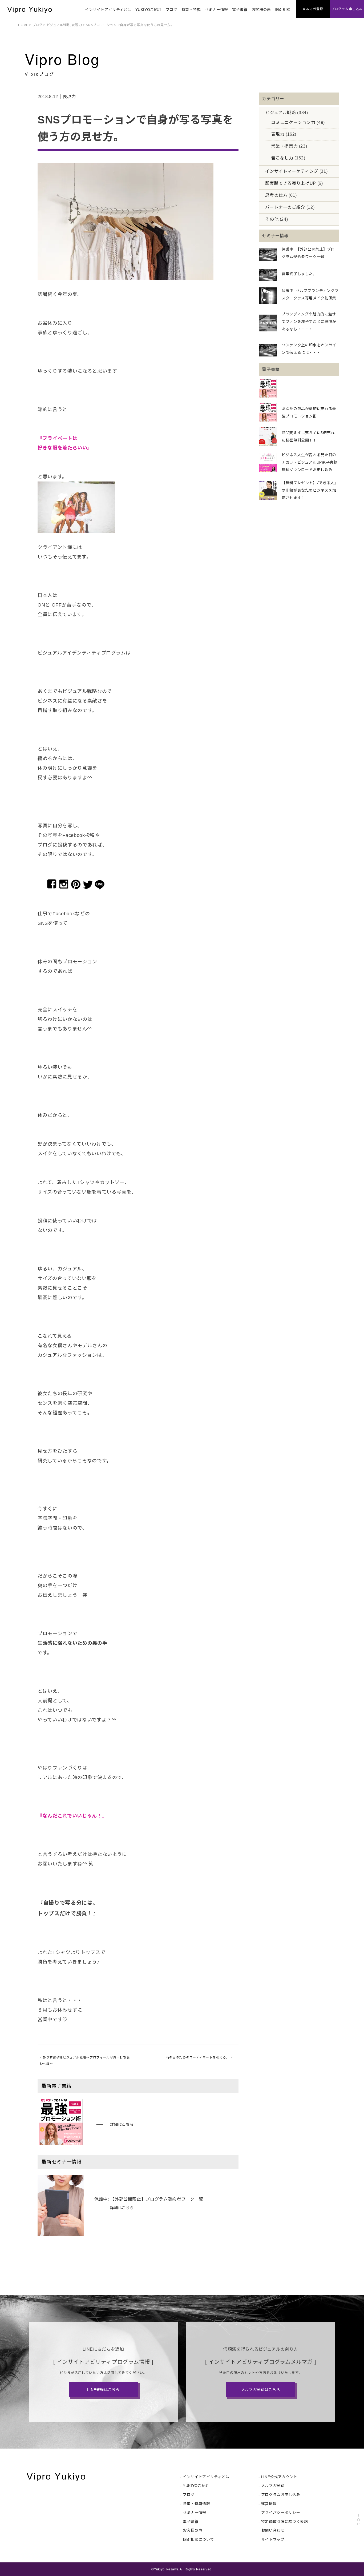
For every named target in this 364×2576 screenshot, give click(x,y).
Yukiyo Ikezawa (166, 2569)
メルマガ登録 (273, 2486)
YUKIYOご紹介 (149, 10)
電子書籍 (240, 10)
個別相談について (198, 2539)
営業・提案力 (284, 146)
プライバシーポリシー (281, 2513)
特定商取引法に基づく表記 (285, 2522)
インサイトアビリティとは (108, 10)
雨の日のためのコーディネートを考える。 (198, 2057)
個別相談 (283, 10)
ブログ (172, 10)
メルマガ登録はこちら (261, 2390)
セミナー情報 (216, 10)
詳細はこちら (122, 2124)
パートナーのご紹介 (285, 207)
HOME (23, 25)
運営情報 (269, 2504)
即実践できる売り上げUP (291, 183)
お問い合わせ (273, 2530)
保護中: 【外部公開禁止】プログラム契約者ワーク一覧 (149, 2199)
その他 (272, 219)
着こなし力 (282, 158)
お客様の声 (261, 10)
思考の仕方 (276, 195)
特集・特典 (191, 10)
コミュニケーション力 (293, 123)
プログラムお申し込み (281, 2495)
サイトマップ (273, 2539)
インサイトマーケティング (292, 171)
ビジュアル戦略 (58, 25)
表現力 (77, 25)
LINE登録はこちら (103, 2390)
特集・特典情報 (196, 2504)
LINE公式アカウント (279, 2477)
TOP (358, 2520)
